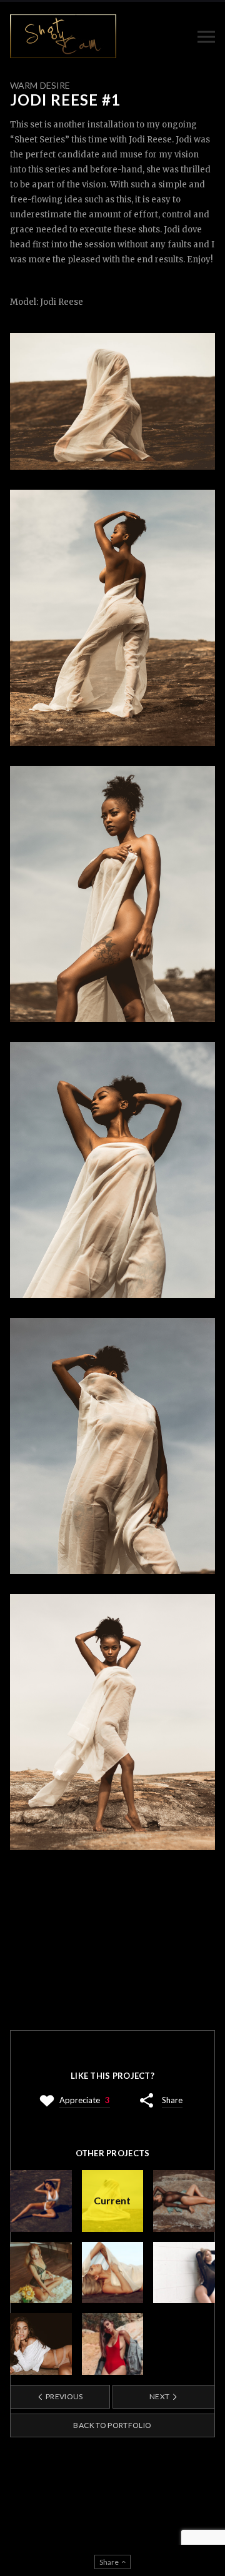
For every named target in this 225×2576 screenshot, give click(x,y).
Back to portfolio (112, 2425)
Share (172, 2100)
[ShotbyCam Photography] (63, 36)
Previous (64, 2396)
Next (160, 2396)
